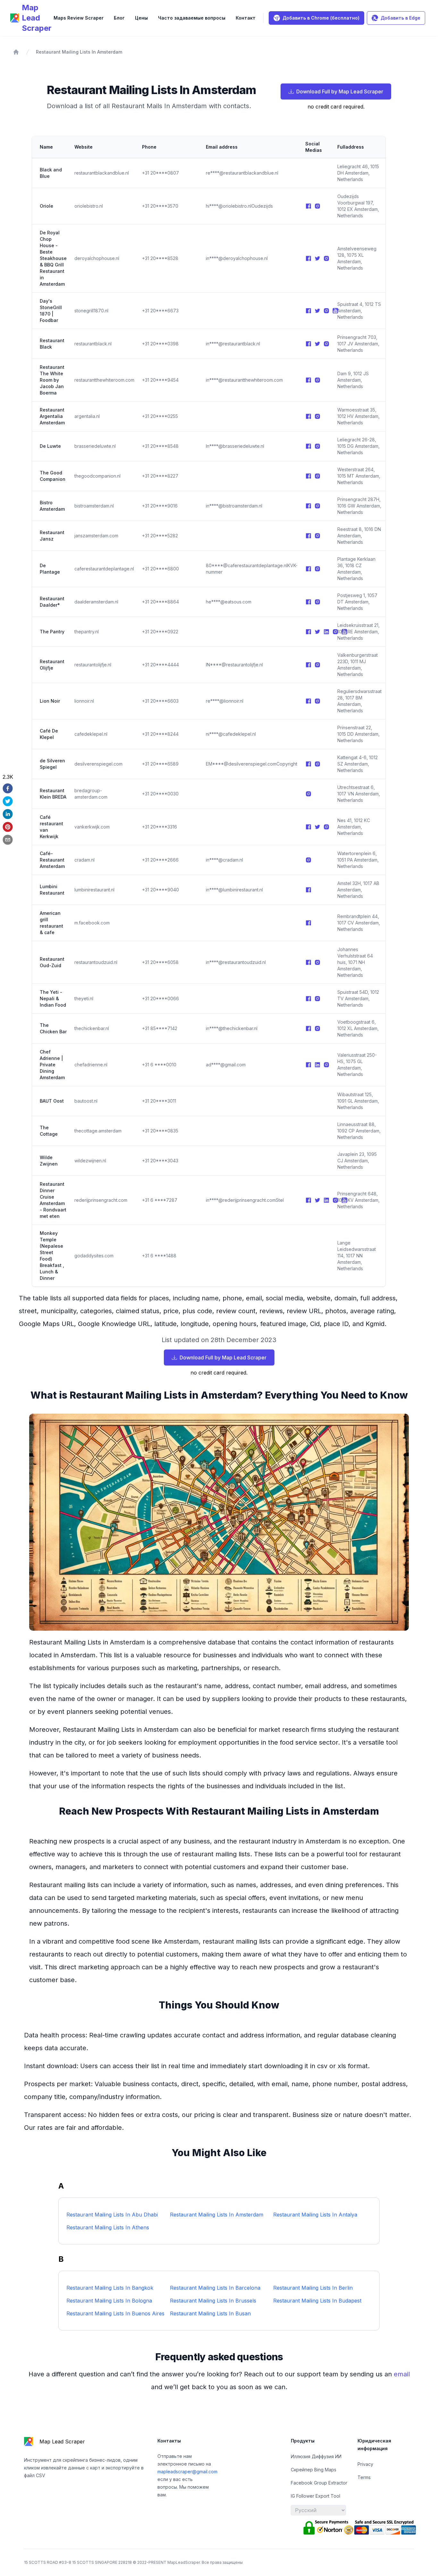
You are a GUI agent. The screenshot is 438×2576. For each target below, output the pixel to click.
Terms (364, 2477)
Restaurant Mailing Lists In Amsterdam (79, 52)
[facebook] (8, 788)
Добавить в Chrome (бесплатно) (321, 18)
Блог (119, 18)
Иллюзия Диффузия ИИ (316, 2456)
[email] (8, 840)
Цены (141, 18)
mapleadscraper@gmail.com (187, 2472)
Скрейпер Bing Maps (314, 2470)
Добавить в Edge (400, 18)
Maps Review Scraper (79, 18)
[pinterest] (8, 827)
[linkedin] (8, 814)
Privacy (365, 2464)
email (402, 2374)
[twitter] (8, 801)
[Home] (16, 52)
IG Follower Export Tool (316, 2496)
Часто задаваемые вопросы (192, 18)
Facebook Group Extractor (319, 2483)
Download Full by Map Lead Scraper (340, 91)
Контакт (246, 18)
